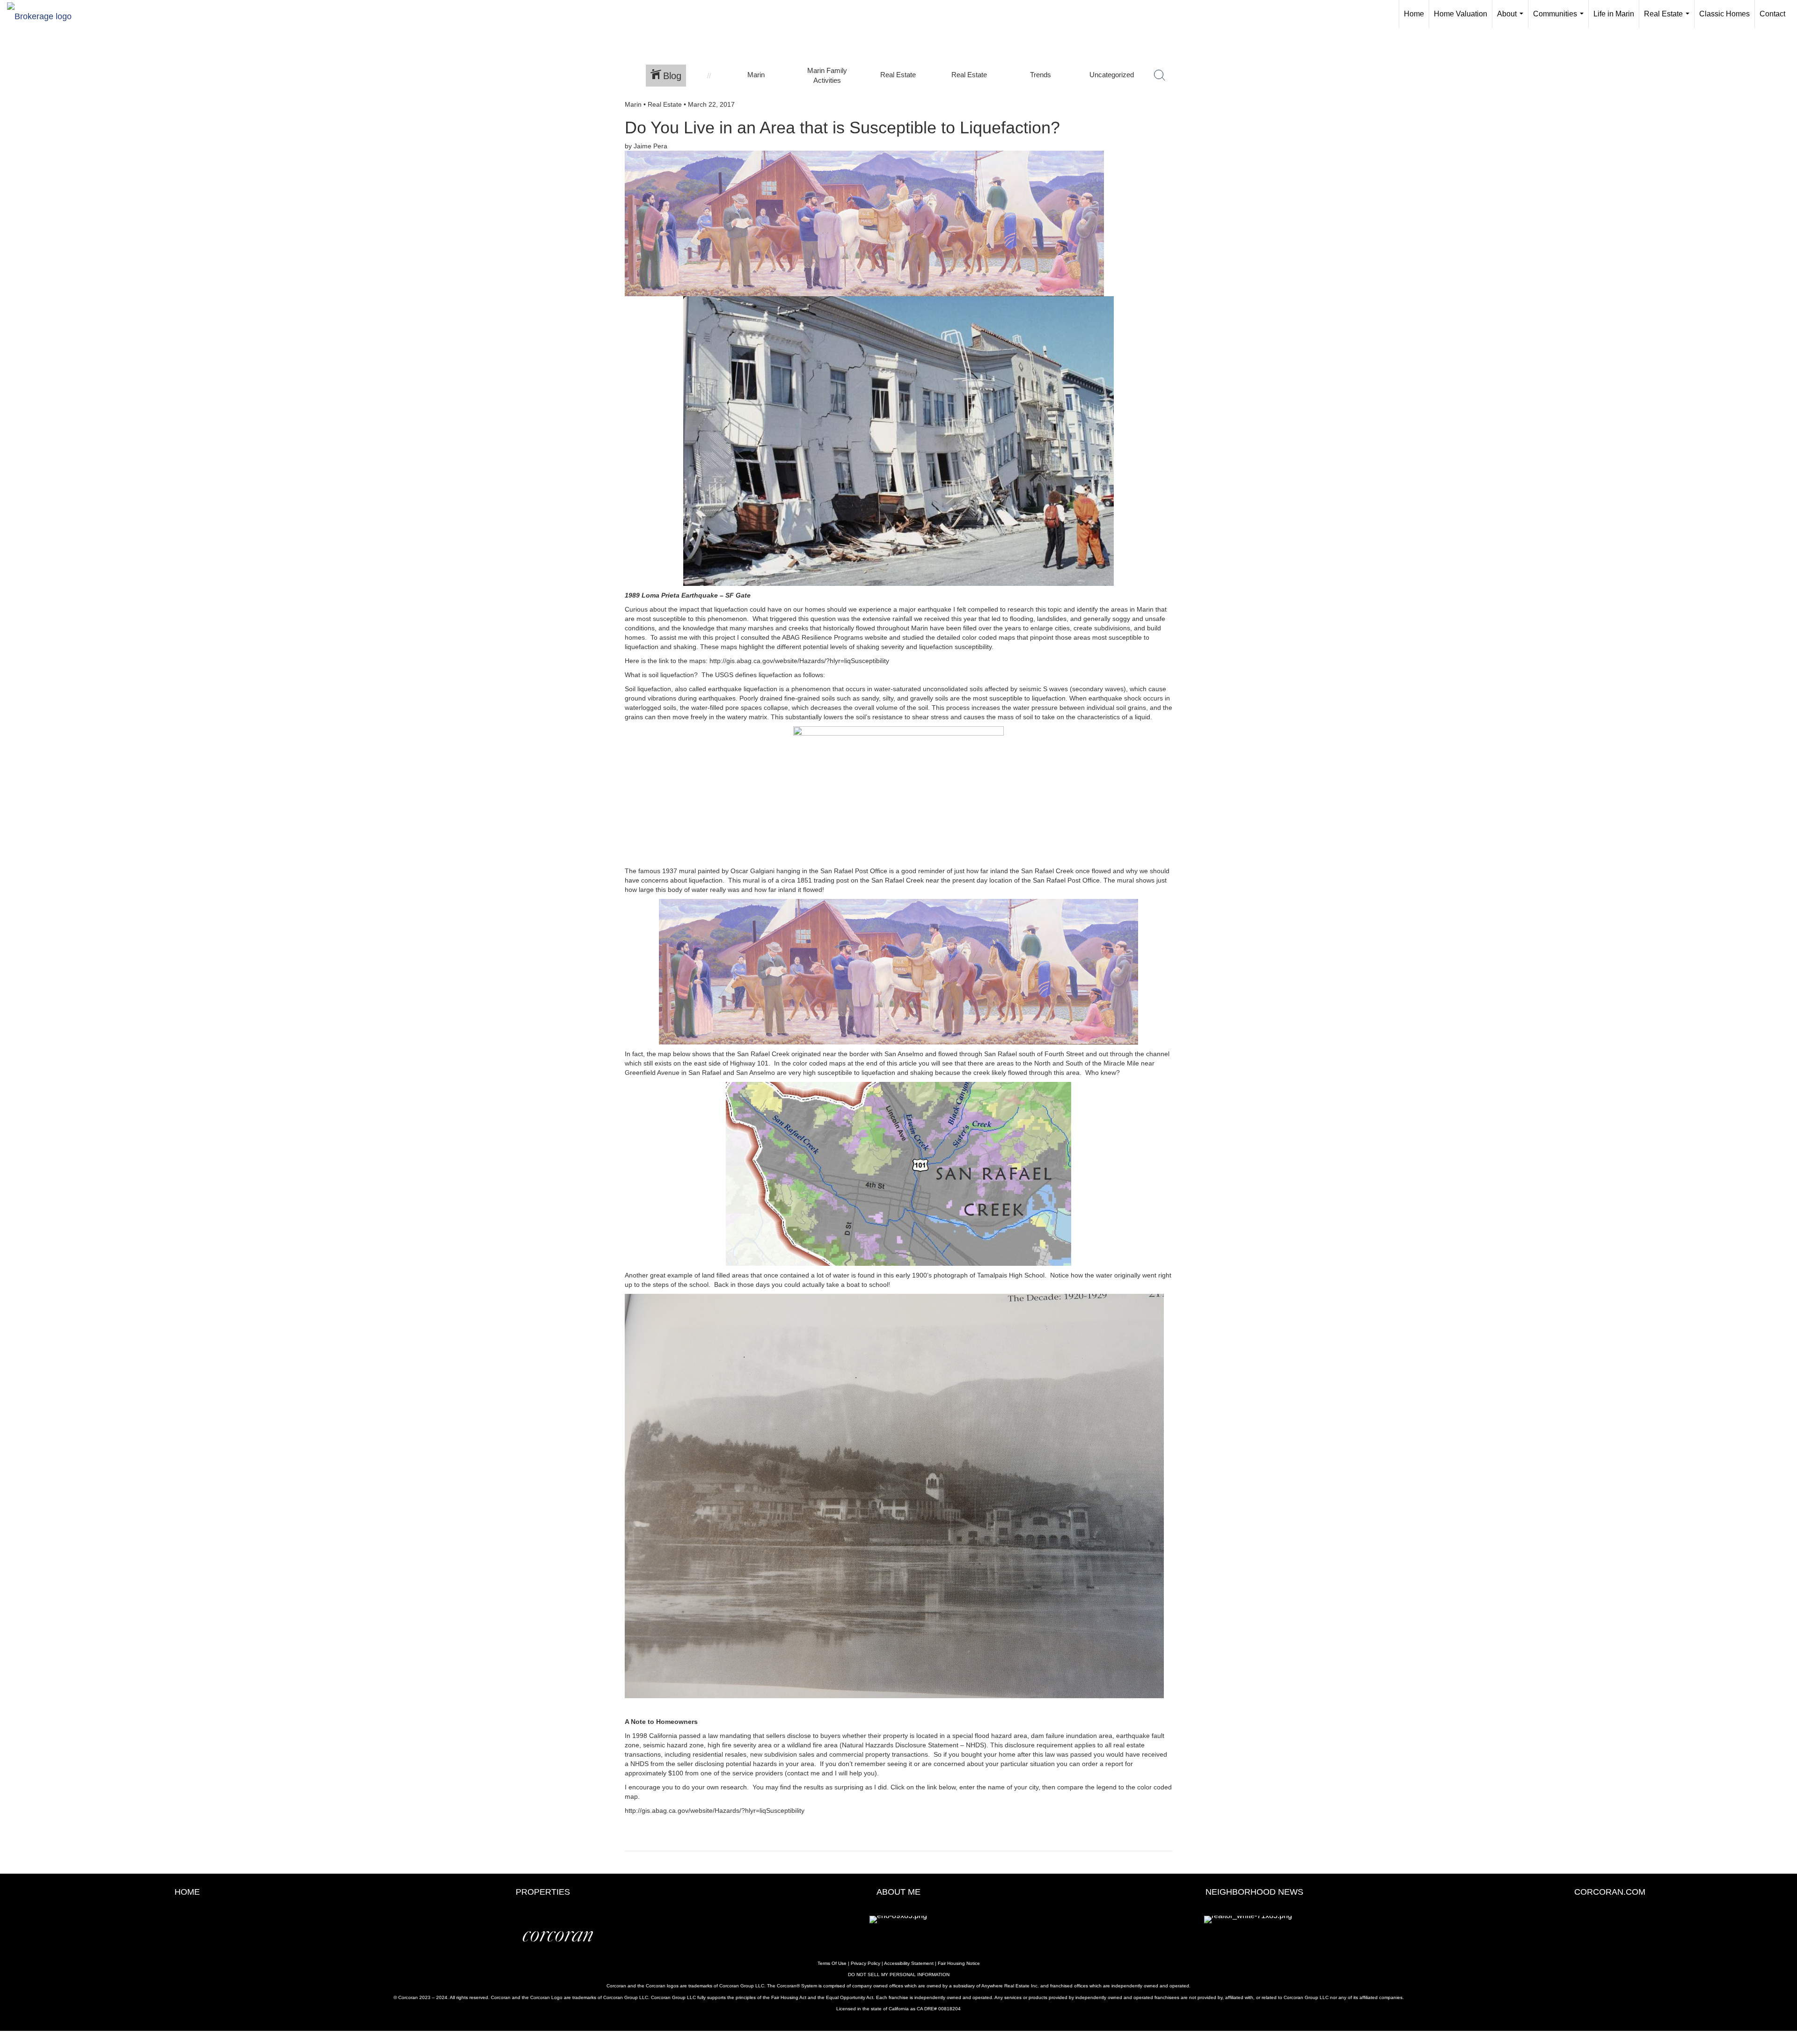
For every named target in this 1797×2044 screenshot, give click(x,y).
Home (1414, 14)
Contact (1772, 14)
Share (1782, 121)
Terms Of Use (832, 1963)
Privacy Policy (866, 1963)
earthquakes (717, 698)
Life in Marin (1614, 14)
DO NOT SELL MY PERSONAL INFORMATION (899, 1975)
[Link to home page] (44, 14)
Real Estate (1669, 19)
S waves (1056, 689)
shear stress (930, 717)
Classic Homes (1724, 14)
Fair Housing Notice (959, 1963)
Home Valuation (1461, 14)
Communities (1560, 19)
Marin (633, 104)
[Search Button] (1160, 75)
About (1512, 19)
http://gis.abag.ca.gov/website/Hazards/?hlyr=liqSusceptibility (799, 661)
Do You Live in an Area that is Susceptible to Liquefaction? (842, 128)
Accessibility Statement (909, 1963)
